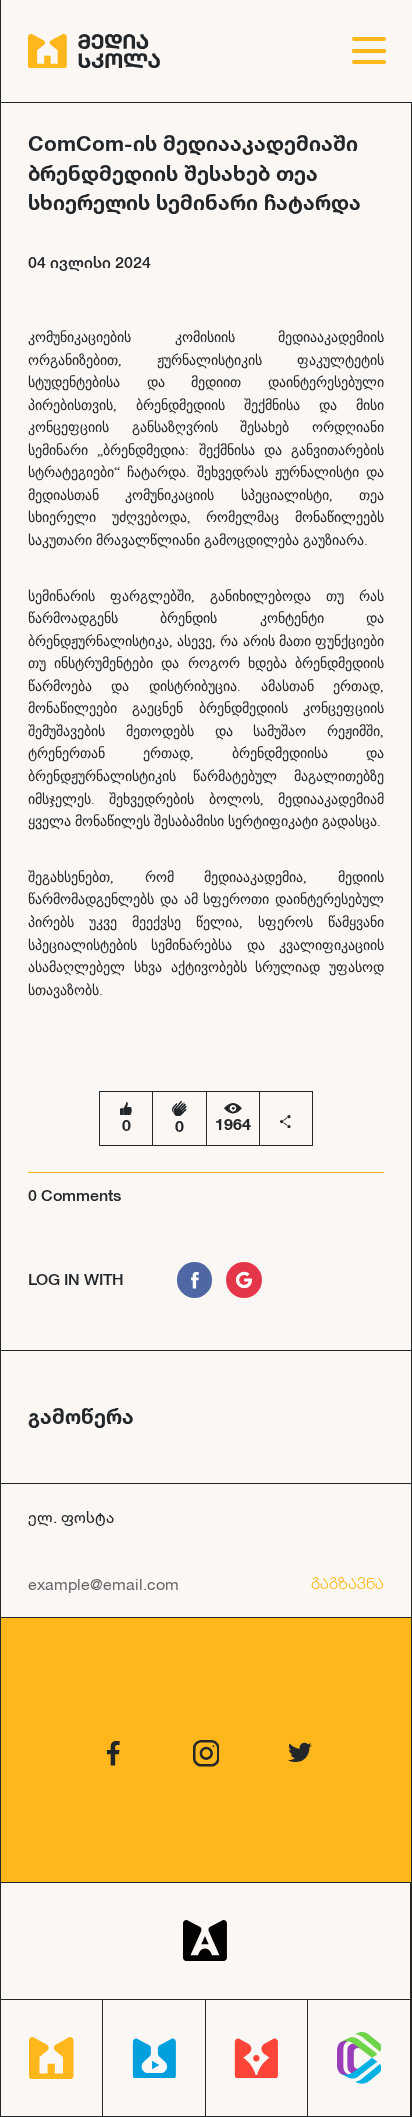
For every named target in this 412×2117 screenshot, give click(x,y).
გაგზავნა (347, 1583)
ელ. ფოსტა (71, 1516)
